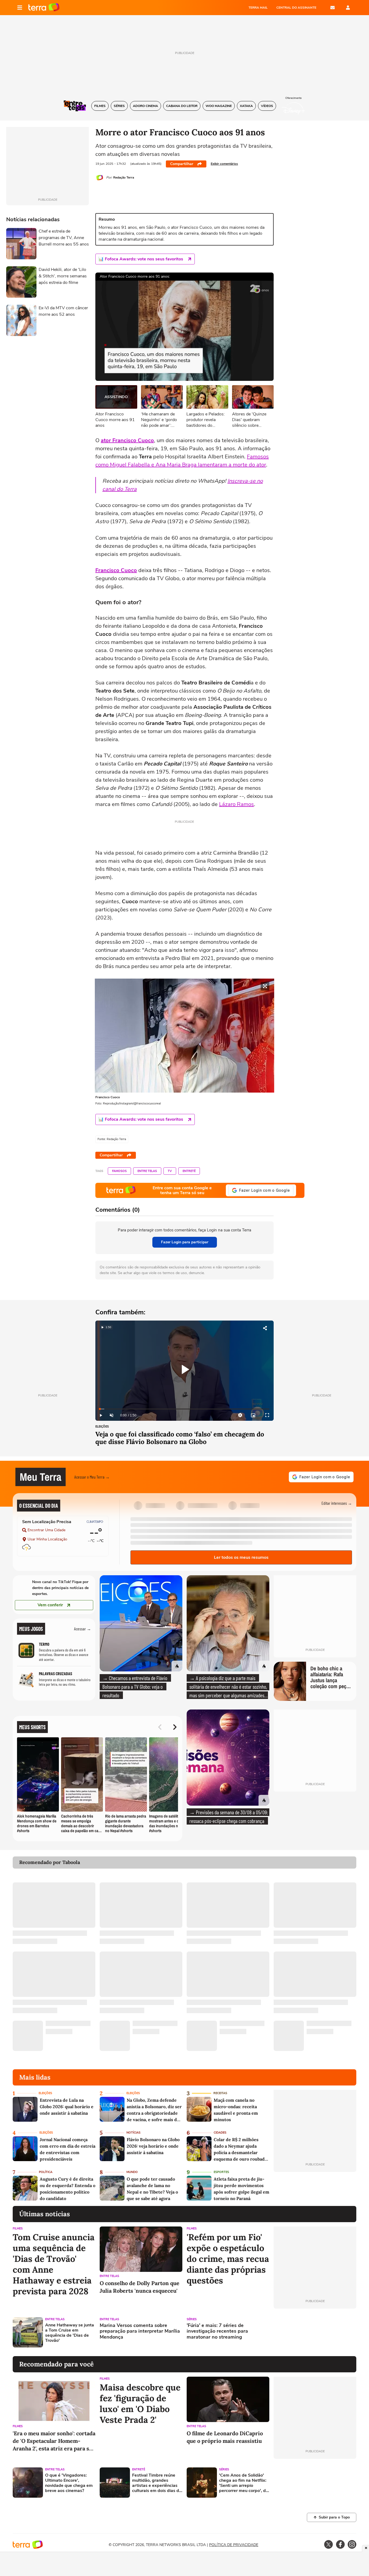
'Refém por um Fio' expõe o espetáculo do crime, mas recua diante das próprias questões (228, 2259)
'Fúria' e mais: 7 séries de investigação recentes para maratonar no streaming (217, 2331)
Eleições (102, 1427)
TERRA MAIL (258, 8)
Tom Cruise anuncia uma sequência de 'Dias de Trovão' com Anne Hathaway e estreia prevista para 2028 (54, 2264)
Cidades (220, 2133)
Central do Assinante (296, 8)
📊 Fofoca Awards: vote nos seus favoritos (141, 259)
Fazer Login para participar (185, 1242)
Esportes (221, 2172)
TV (170, 1171)
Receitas (220, 2093)
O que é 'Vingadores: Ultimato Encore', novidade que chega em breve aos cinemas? (69, 2483)
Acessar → (83, 1629)
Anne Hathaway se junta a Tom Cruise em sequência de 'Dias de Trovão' (70, 2333)
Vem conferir (50, 1605)
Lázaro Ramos (237, 804)
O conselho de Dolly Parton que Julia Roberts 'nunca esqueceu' (140, 2287)
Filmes (18, 2229)
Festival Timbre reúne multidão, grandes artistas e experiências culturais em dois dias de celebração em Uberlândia (157, 2483)
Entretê (189, 1171)
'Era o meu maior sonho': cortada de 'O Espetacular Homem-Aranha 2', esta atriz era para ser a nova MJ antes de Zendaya (54, 2441)
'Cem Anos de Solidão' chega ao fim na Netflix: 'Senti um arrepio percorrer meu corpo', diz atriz (244, 2483)
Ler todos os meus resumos (241, 1557)
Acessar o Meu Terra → (92, 1477)
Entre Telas (147, 1171)
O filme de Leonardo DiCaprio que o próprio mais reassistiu (225, 2437)
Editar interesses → (337, 1503)
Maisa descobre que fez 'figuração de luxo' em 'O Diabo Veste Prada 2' (140, 2404)
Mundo (132, 2172)
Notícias (133, 2133)
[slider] (185, 1409)
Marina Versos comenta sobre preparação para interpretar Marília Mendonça (140, 2331)
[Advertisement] (315, 2332)
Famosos (119, 1171)
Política (46, 2172)
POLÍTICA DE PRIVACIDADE (234, 2545)
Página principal (44, 8)
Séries (192, 2319)
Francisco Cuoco (116, 570)
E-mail (333, 8)
